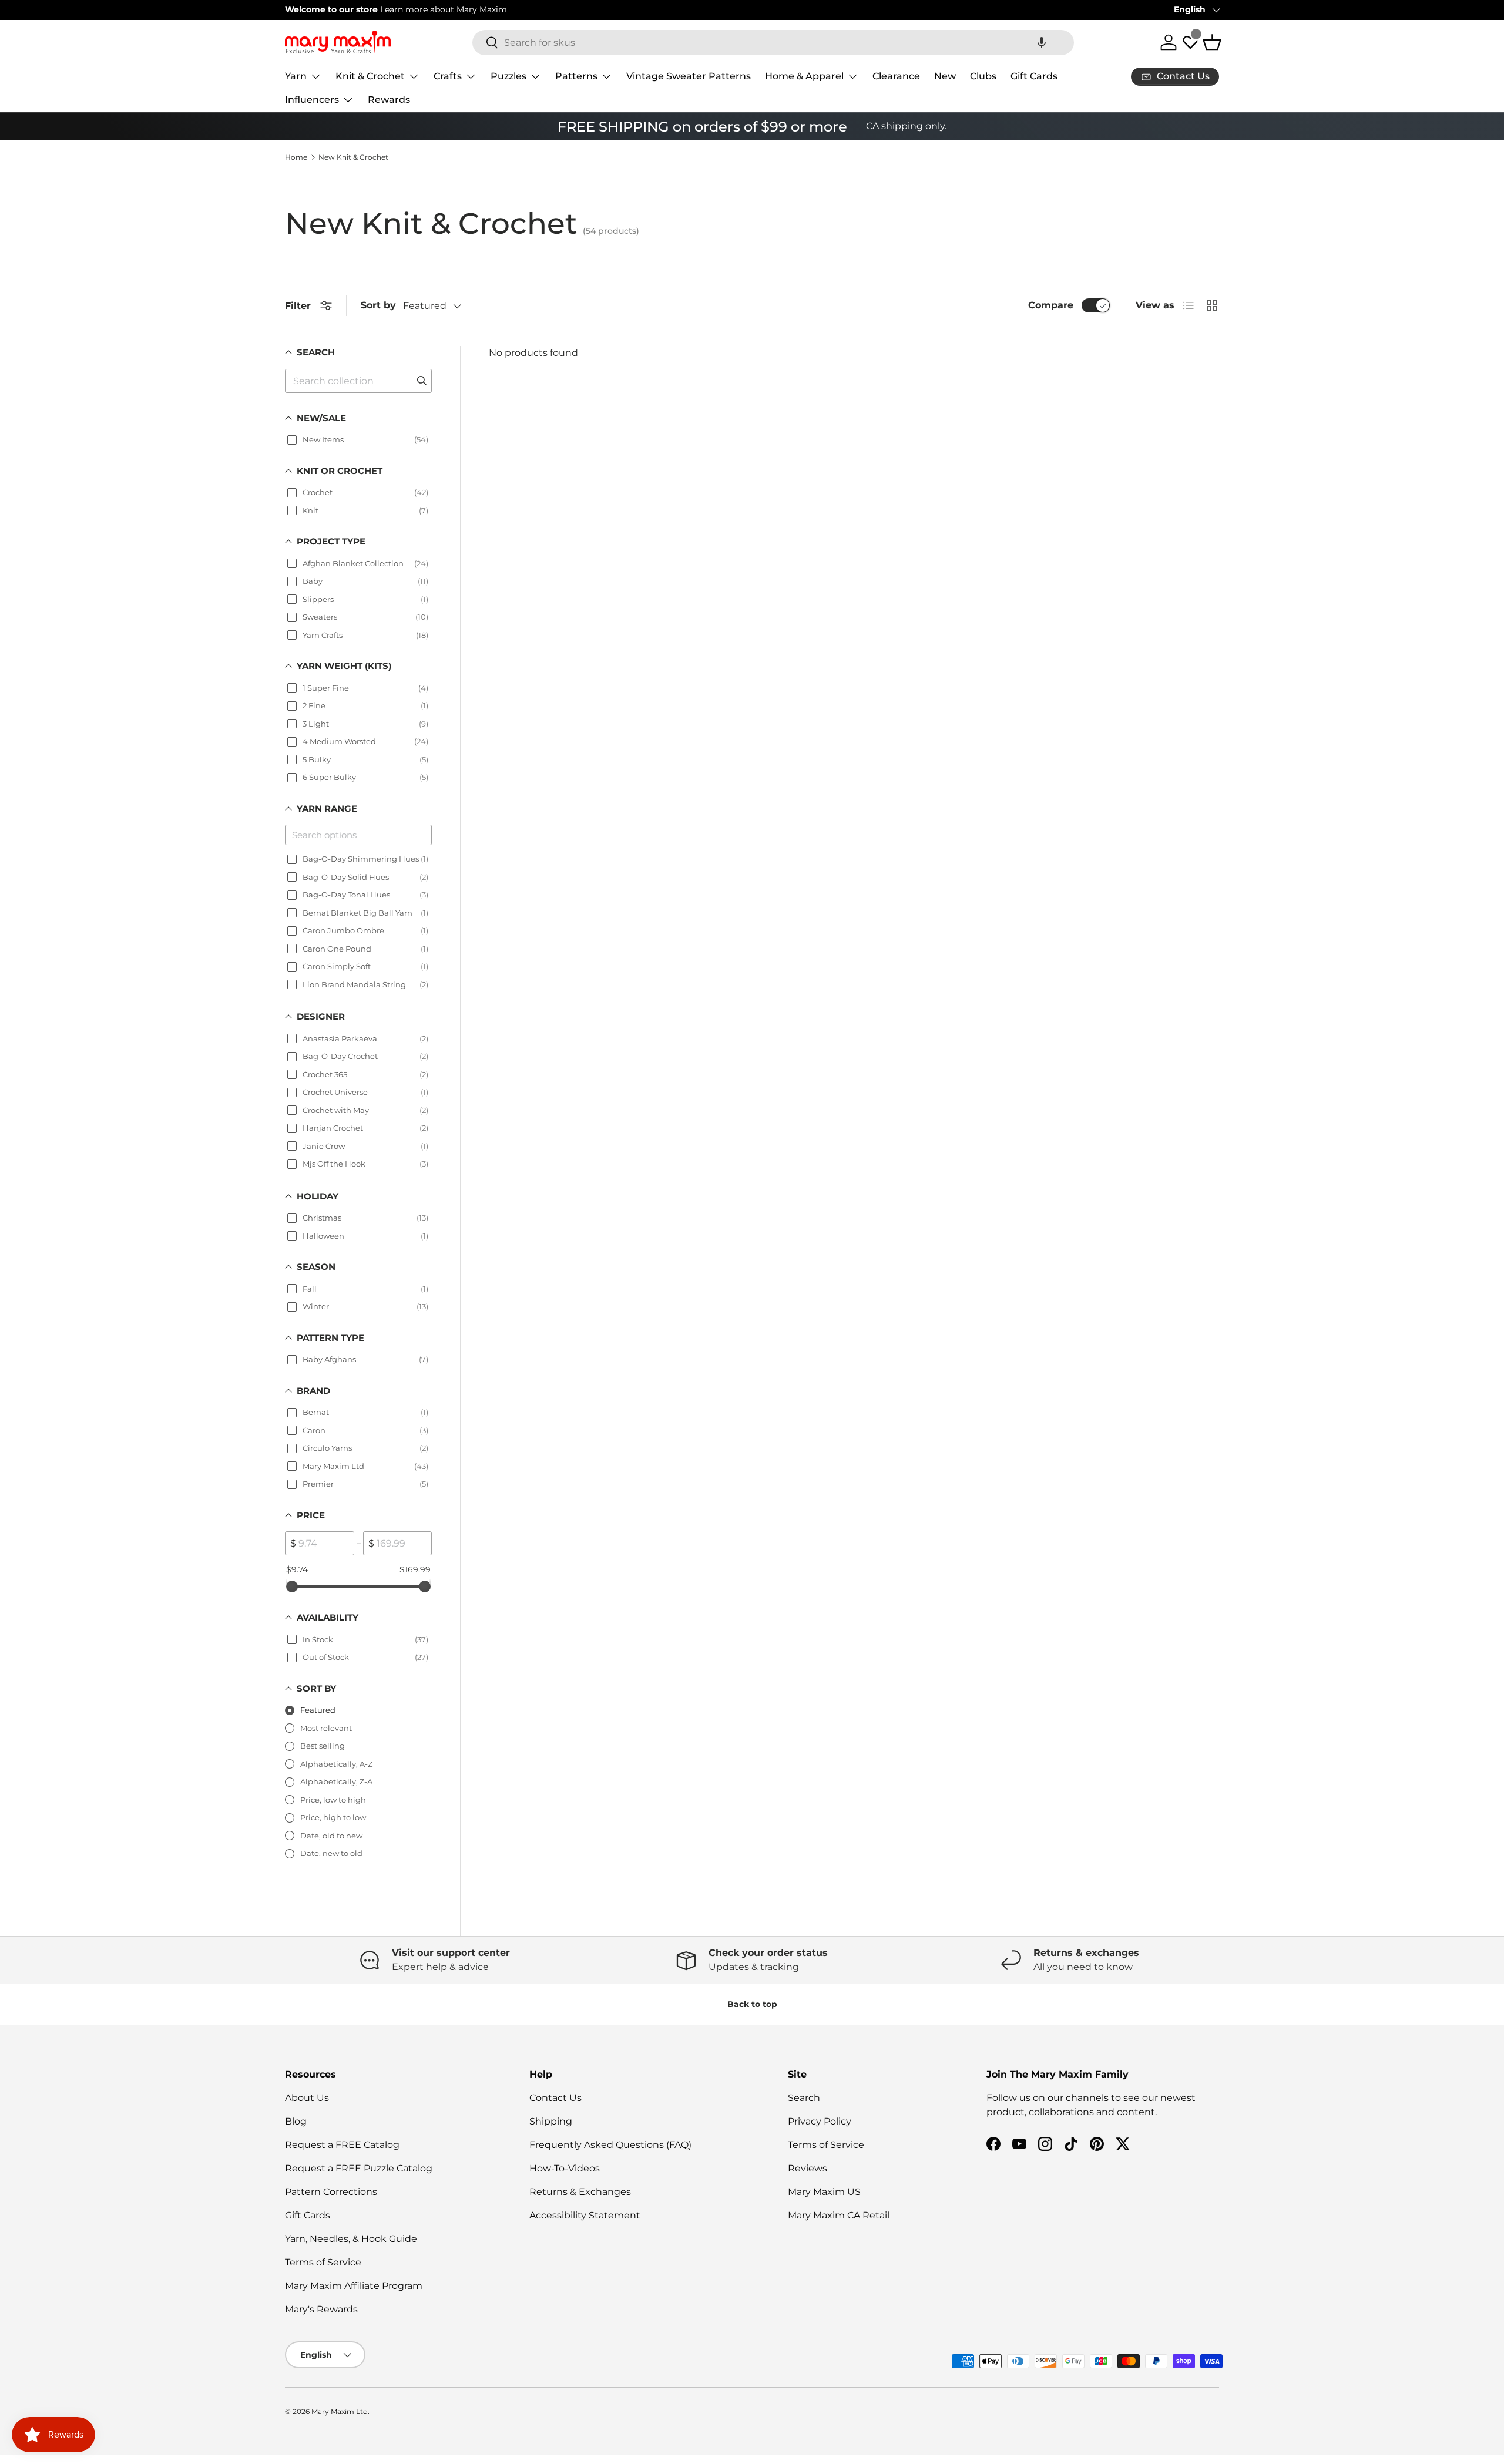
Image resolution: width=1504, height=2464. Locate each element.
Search (804, 2098)
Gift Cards (1034, 76)
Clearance (896, 76)
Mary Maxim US (824, 2192)
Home (296, 157)
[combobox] (773, 43)
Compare (1051, 305)
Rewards (389, 100)
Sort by (378, 305)
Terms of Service (323, 2262)
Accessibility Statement (585, 2215)
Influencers (312, 100)
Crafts (448, 76)
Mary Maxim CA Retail (839, 2215)
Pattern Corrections (331, 2192)
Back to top (752, 2004)
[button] (1042, 43)
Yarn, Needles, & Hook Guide (351, 2239)
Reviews (808, 2168)
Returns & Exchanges (580, 2192)
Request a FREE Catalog (342, 2145)
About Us (307, 2098)
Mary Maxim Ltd (340, 2411)
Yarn (296, 76)
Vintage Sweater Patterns (689, 76)
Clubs (983, 76)
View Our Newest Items (414, 9)
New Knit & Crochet (353, 157)
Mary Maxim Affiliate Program (354, 2286)
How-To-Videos (565, 2168)
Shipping (551, 2121)
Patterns (576, 76)
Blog (296, 2121)
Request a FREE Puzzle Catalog (359, 2168)
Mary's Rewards (321, 2309)
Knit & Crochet (370, 76)
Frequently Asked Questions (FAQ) (610, 2145)
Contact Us (555, 2098)
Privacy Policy (820, 2121)
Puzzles (508, 76)
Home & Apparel (804, 76)
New (945, 76)
